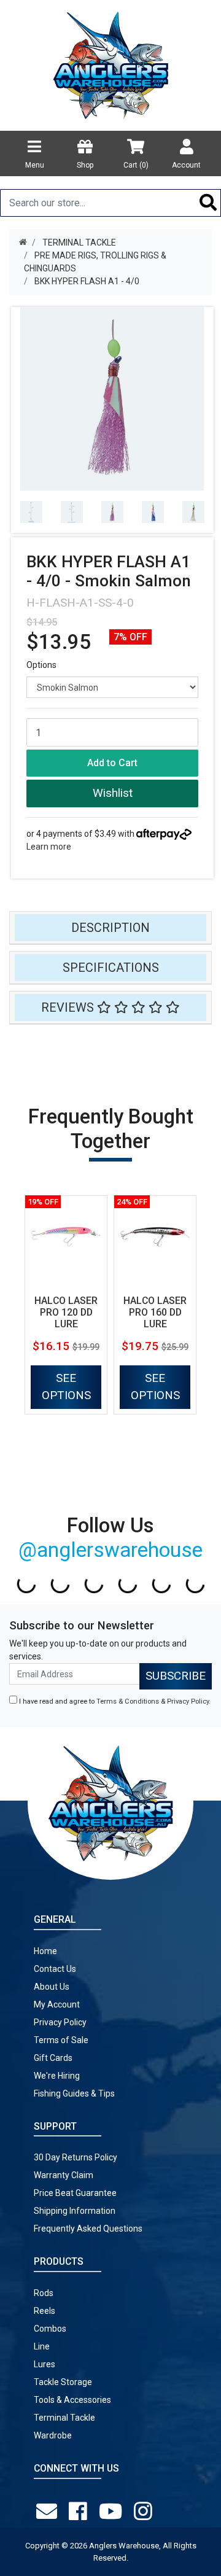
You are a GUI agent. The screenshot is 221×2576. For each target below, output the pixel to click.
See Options (66, 1387)
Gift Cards (53, 2058)
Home (45, 1951)
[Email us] (49, 2512)
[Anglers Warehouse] (110, 64)
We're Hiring (57, 2076)
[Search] (208, 203)
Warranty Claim (64, 2175)
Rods (44, 2293)
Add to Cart (112, 763)
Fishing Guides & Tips (74, 2093)
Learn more (49, 847)
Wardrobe (53, 2435)
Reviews (69, 1007)
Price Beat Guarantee (75, 2193)
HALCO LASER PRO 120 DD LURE (66, 1312)
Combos (50, 2329)
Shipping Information (75, 2211)
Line (42, 2346)
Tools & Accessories (72, 2400)
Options (41, 665)
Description (110, 928)
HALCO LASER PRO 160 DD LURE (155, 1312)
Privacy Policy (188, 1701)
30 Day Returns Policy (76, 2157)
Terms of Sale (61, 2040)
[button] (112, 793)
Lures (45, 2364)
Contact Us (55, 1969)
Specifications (111, 968)
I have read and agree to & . (114, 1701)
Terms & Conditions (128, 1701)
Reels (45, 2311)
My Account (57, 2004)
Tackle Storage (63, 2382)
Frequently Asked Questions (88, 2229)
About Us (52, 1987)
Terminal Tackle (64, 2418)
